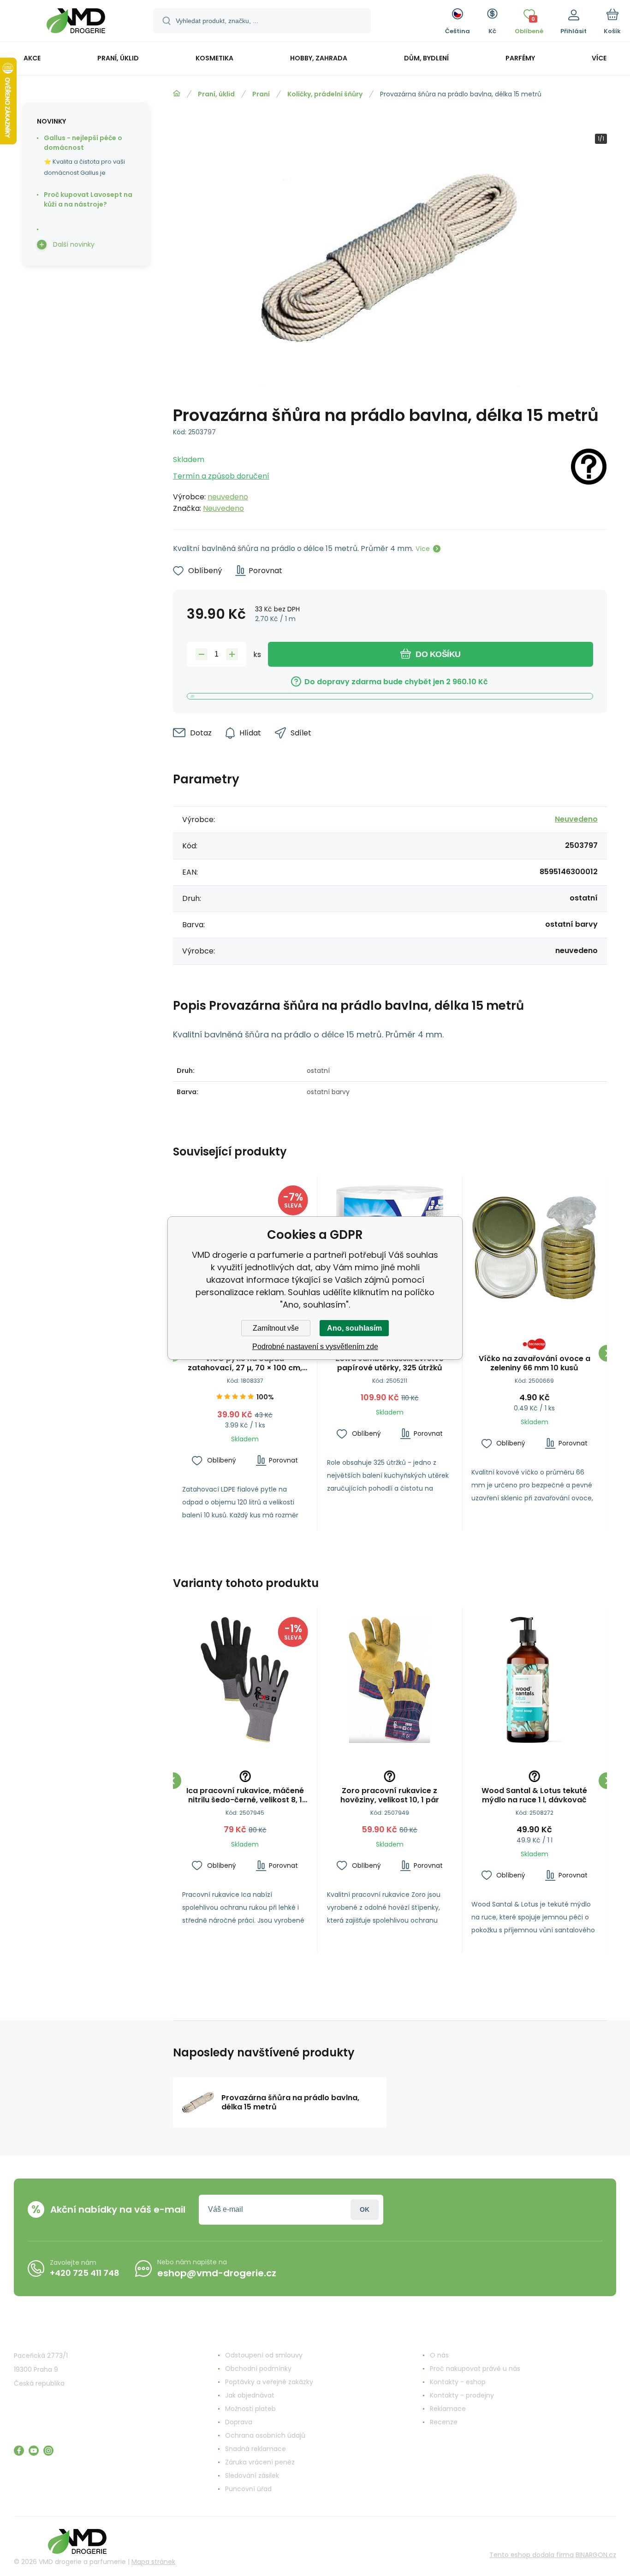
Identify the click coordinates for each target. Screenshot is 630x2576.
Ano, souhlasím (354, 1328)
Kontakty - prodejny (462, 2395)
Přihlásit (365, 2210)
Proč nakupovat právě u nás (475, 2369)
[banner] (76, 22)
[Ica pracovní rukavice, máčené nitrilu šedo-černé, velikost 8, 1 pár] (245, 1680)
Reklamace (448, 2409)
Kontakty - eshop (458, 2382)
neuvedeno (228, 497)
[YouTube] (34, 2451)
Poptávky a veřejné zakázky (269, 2382)
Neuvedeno (223, 508)
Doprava (239, 2422)
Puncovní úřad (248, 2489)
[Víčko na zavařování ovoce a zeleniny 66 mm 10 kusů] (534, 1248)
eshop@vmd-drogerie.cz (217, 2273)
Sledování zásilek (252, 2475)
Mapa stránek (153, 2562)
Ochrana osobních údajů (265, 2435)
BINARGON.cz (596, 2555)
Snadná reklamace (256, 2449)
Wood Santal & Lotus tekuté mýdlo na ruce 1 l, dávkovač (534, 1795)
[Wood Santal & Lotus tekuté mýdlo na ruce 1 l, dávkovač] (534, 1680)
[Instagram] (48, 2451)
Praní (261, 94)
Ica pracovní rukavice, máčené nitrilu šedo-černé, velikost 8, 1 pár (245, 1795)
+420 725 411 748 (85, 2273)
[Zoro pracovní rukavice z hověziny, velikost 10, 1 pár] (390, 1680)
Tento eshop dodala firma (532, 2555)
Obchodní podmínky (258, 2369)
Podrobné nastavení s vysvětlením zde (315, 1347)
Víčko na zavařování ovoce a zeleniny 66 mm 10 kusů (535, 1363)
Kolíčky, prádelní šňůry (325, 94)
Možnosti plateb (250, 2409)
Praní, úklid (216, 94)
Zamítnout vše (276, 1328)
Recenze (444, 2422)
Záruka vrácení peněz (260, 2462)
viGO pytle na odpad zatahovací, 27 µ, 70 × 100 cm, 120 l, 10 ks (245, 1363)
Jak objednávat (250, 2395)
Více (423, 549)
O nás (439, 2355)
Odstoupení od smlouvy (264, 2355)
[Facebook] (19, 2451)
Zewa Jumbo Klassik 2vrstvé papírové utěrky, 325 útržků (389, 1363)
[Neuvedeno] (589, 481)
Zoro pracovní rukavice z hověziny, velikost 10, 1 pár (390, 1795)
